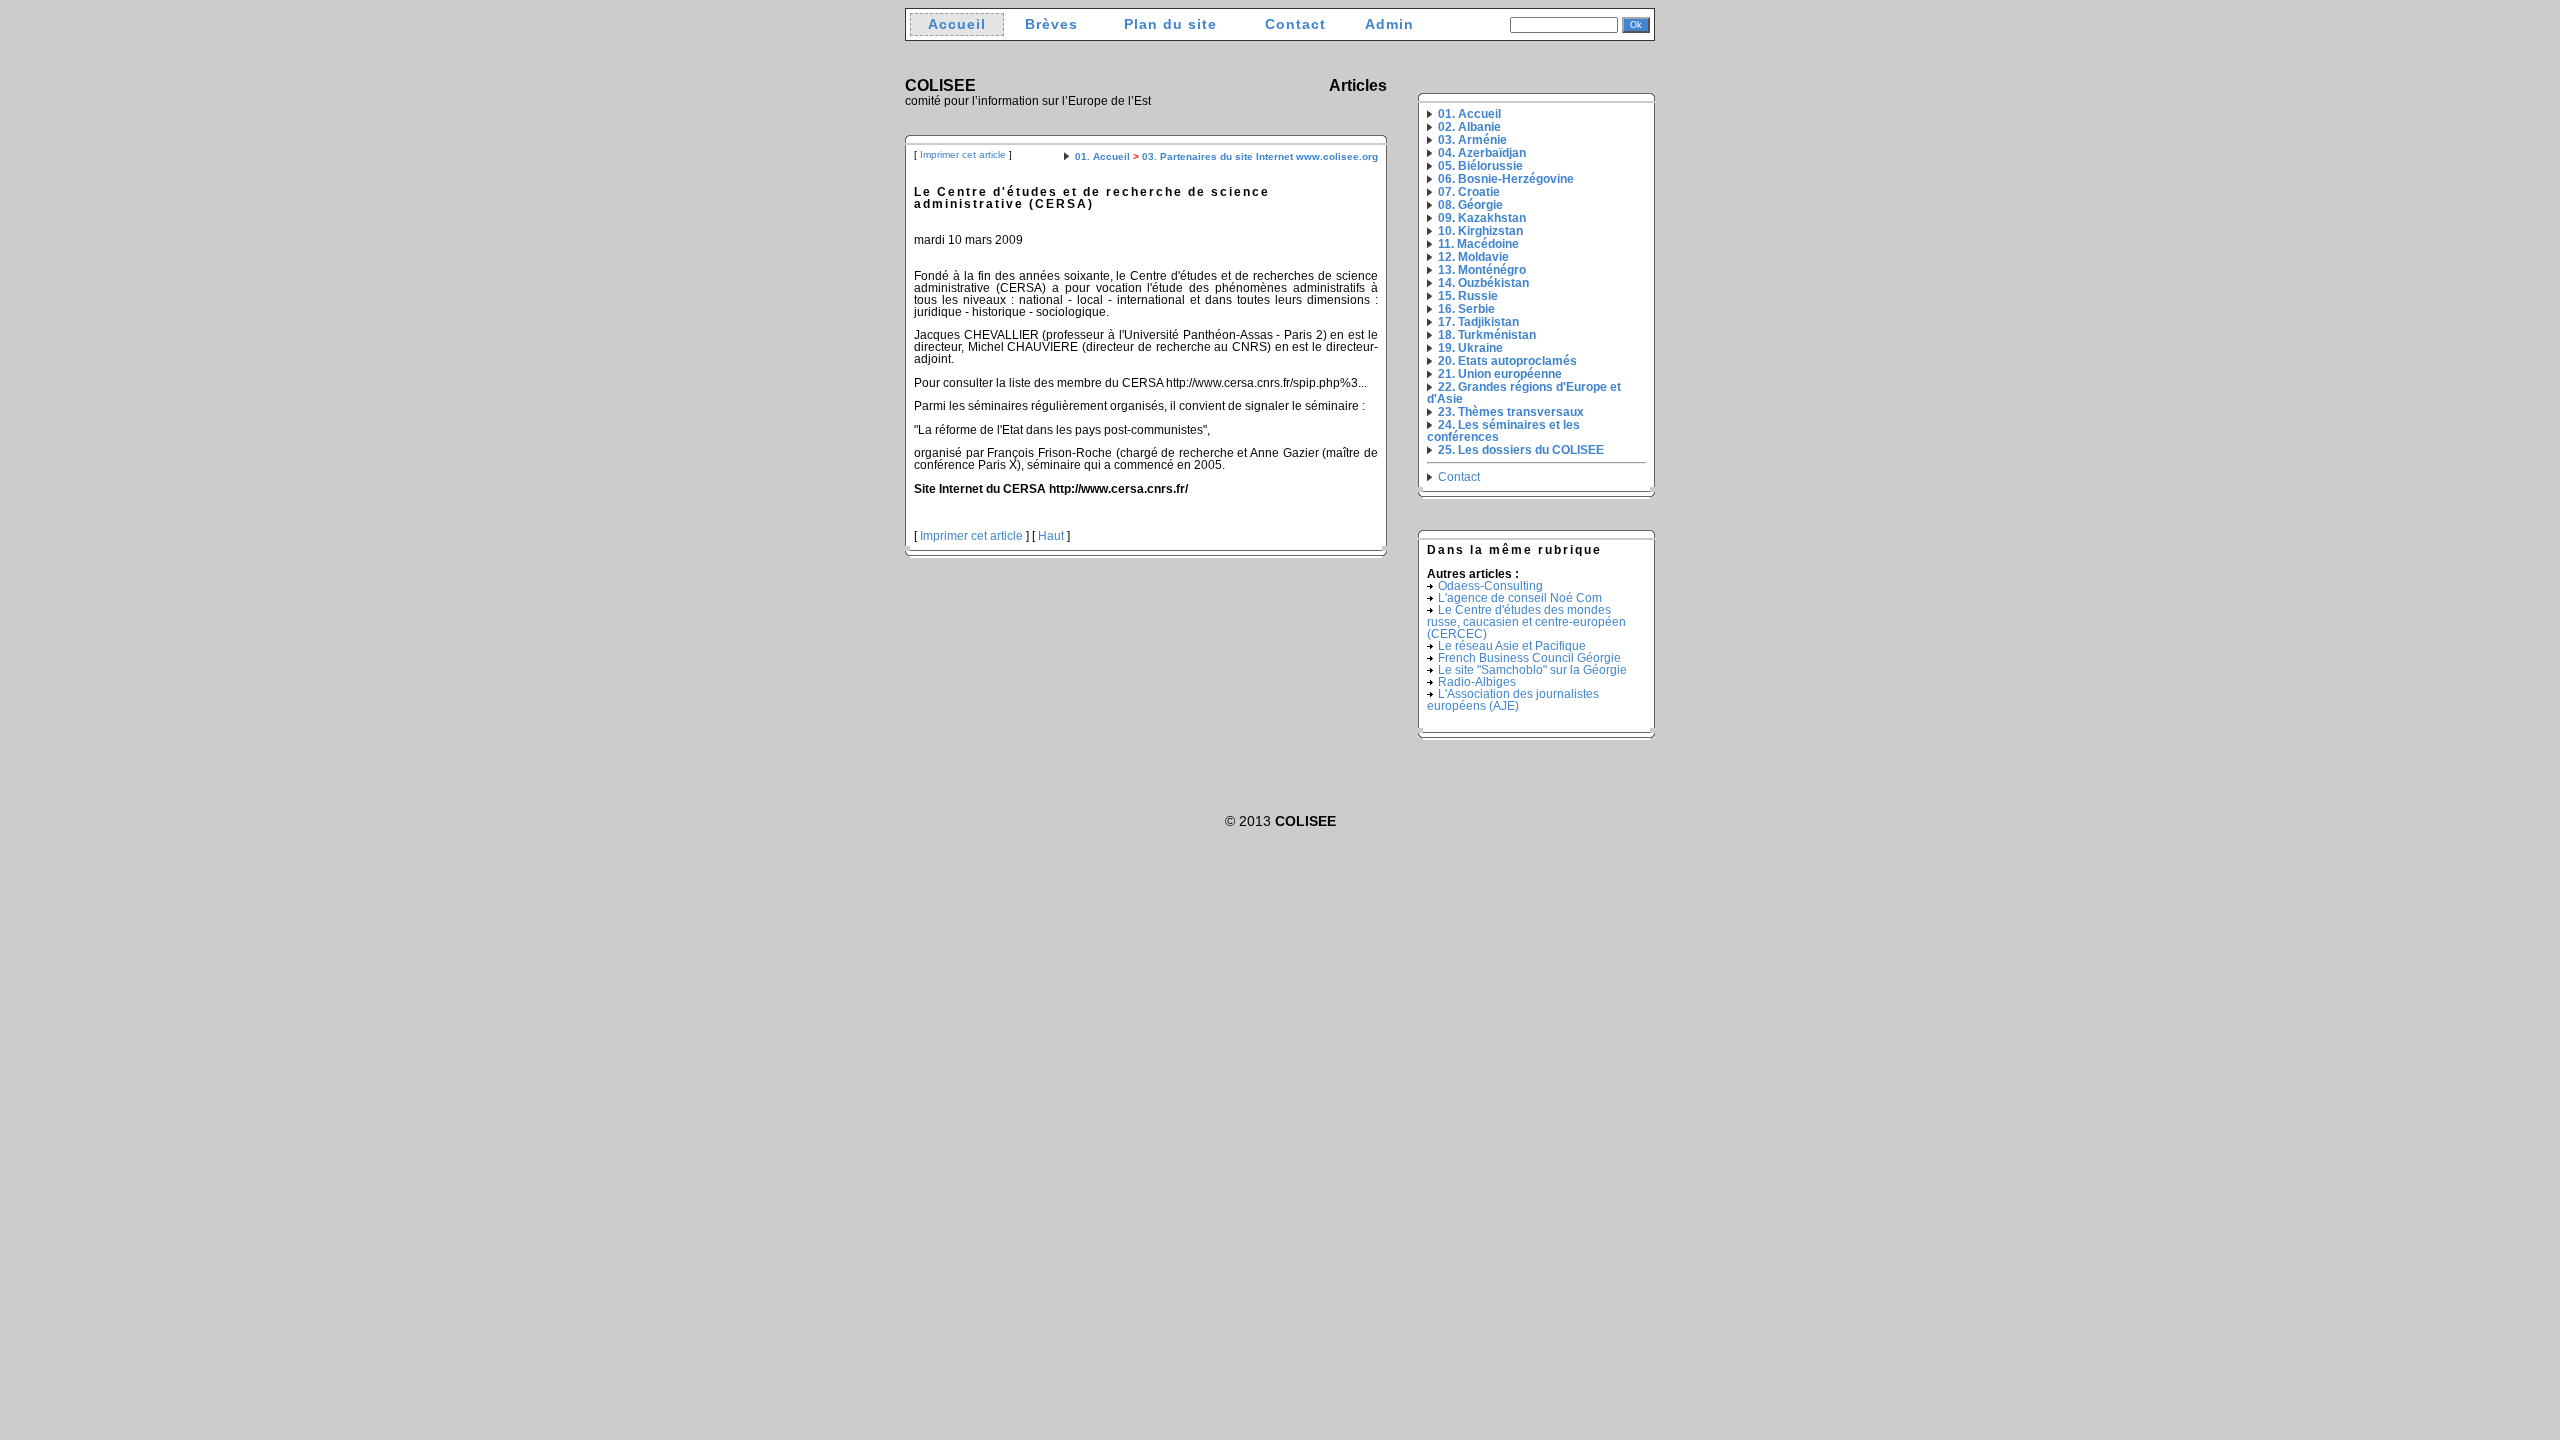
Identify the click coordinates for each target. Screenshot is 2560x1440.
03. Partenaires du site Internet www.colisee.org (1260, 156)
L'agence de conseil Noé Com (1520, 598)
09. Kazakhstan (1482, 218)
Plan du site (1170, 24)
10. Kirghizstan (1480, 231)
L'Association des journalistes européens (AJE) (1513, 700)
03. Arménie (1472, 140)
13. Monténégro (1482, 270)
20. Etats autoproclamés (1507, 361)
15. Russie (1468, 296)
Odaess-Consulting (1490, 586)
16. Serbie (1466, 309)
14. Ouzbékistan (1483, 283)
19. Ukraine (1470, 348)
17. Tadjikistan (1478, 322)
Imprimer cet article (963, 154)
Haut (1051, 536)
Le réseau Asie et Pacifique (1512, 646)
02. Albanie (1469, 127)
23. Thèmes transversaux (1511, 412)
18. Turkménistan (1487, 335)
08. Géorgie (1470, 205)
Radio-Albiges (1477, 682)
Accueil (957, 24)
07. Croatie (1469, 192)
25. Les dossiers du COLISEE (1521, 450)
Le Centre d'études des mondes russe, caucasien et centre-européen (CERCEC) (1526, 622)
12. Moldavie (1473, 257)
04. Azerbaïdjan (1482, 153)
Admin (1389, 24)
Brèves (1051, 24)
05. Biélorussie (1480, 166)
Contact (1295, 24)
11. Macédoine (1478, 244)
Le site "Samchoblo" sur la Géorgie (1532, 670)
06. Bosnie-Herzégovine (1506, 179)
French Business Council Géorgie (1529, 658)
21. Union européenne (1500, 374)
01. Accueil (1102, 156)
